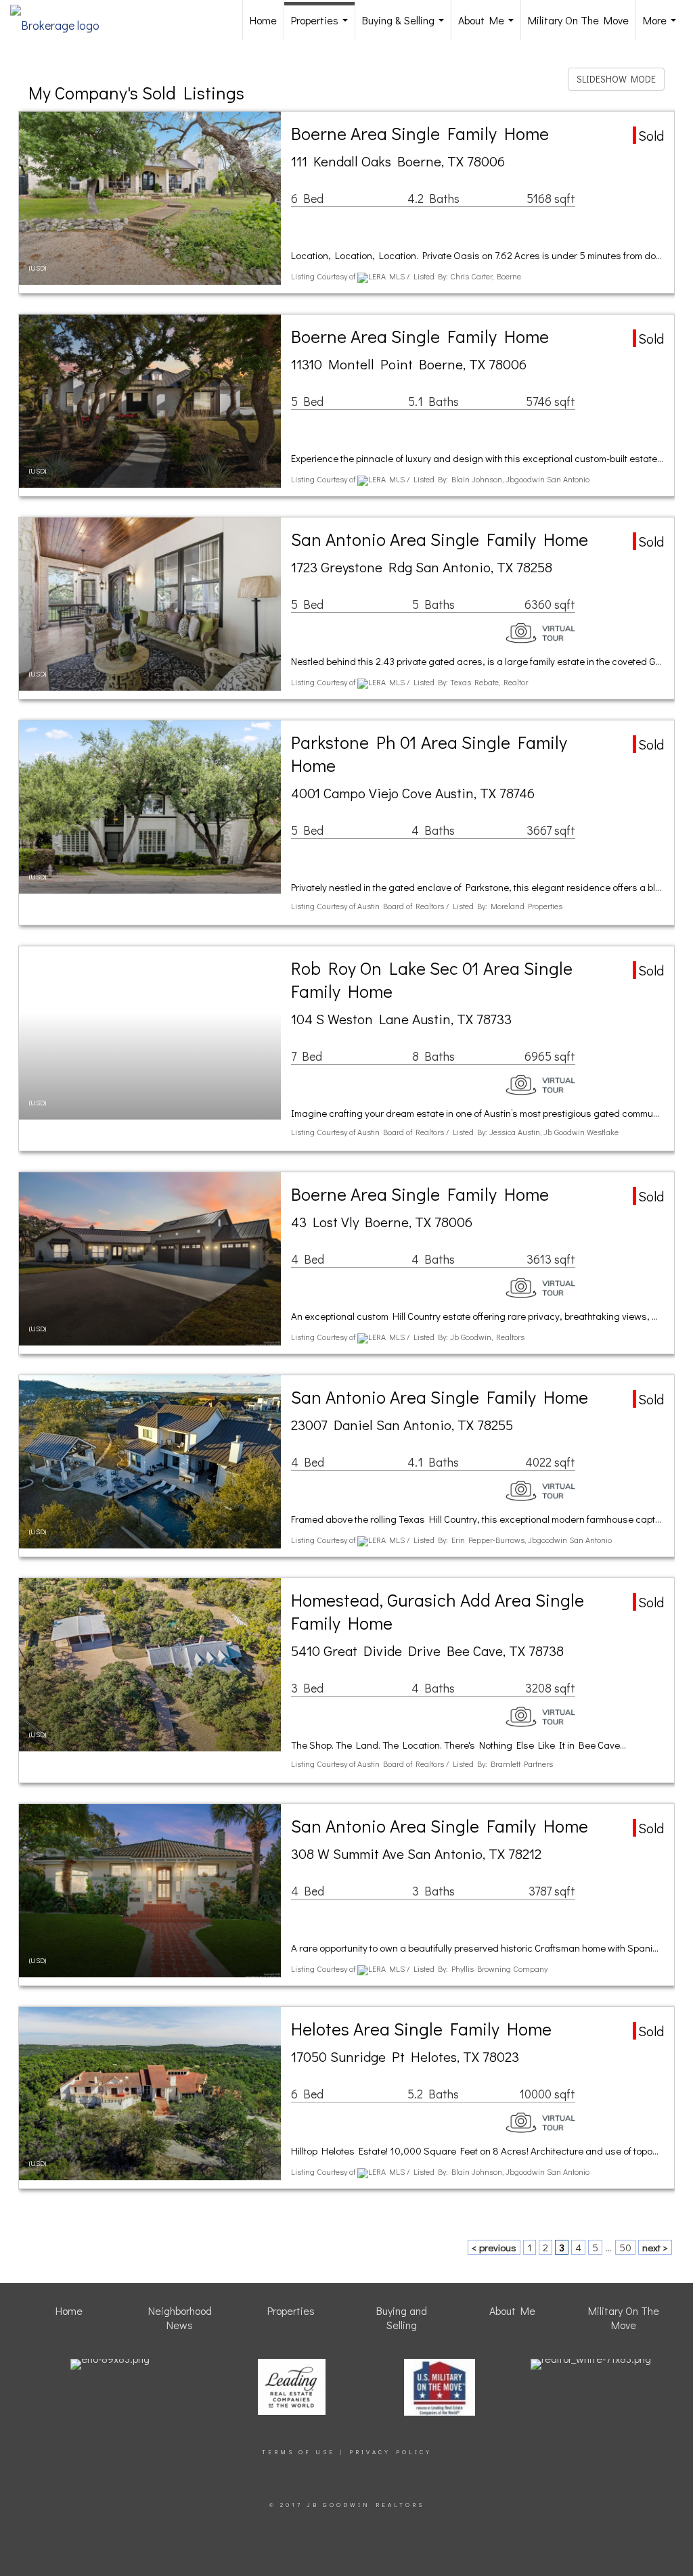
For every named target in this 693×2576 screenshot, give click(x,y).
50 (625, 2247)
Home (263, 20)
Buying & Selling (406, 27)
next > (655, 2247)
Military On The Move (578, 20)
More (662, 27)
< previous (494, 2247)
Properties (322, 27)
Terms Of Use (298, 2452)
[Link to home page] (62, 20)
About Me (489, 27)
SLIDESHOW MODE (616, 79)
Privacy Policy (390, 2452)
